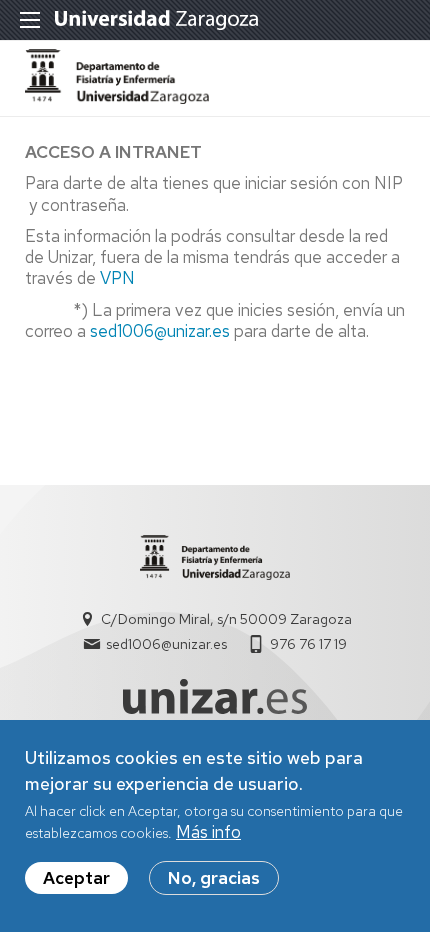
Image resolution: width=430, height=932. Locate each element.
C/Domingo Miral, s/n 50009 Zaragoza (226, 619)
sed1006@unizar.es (160, 331)
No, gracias (214, 878)
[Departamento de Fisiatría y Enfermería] (117, 98)
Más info (208, 832)
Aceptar (76, 878)
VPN (117, 278)
